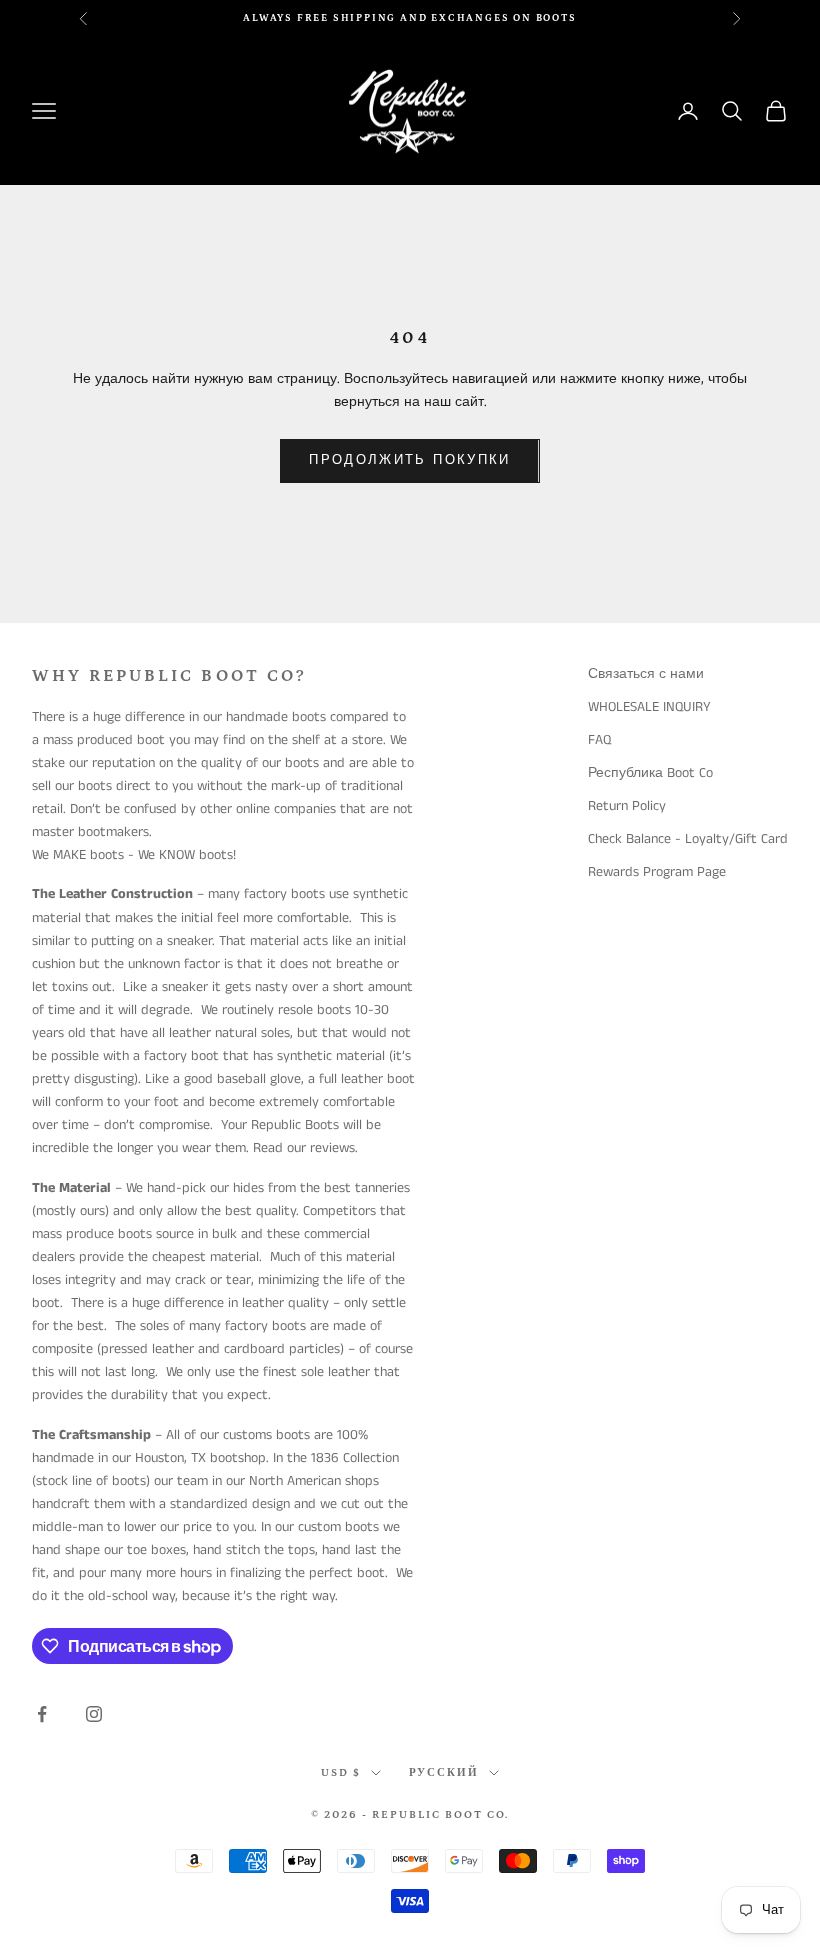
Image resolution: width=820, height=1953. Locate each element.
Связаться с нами (646, 674)
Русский (444, 1773)
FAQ (599, 740)
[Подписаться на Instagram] (94, 1714)
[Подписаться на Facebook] (42, 1714)
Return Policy (627, 806)
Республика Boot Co (650, 773)
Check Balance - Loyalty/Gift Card (688, 839)
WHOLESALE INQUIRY (649, 707)
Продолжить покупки (409, 460)
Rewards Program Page (657, 872)
